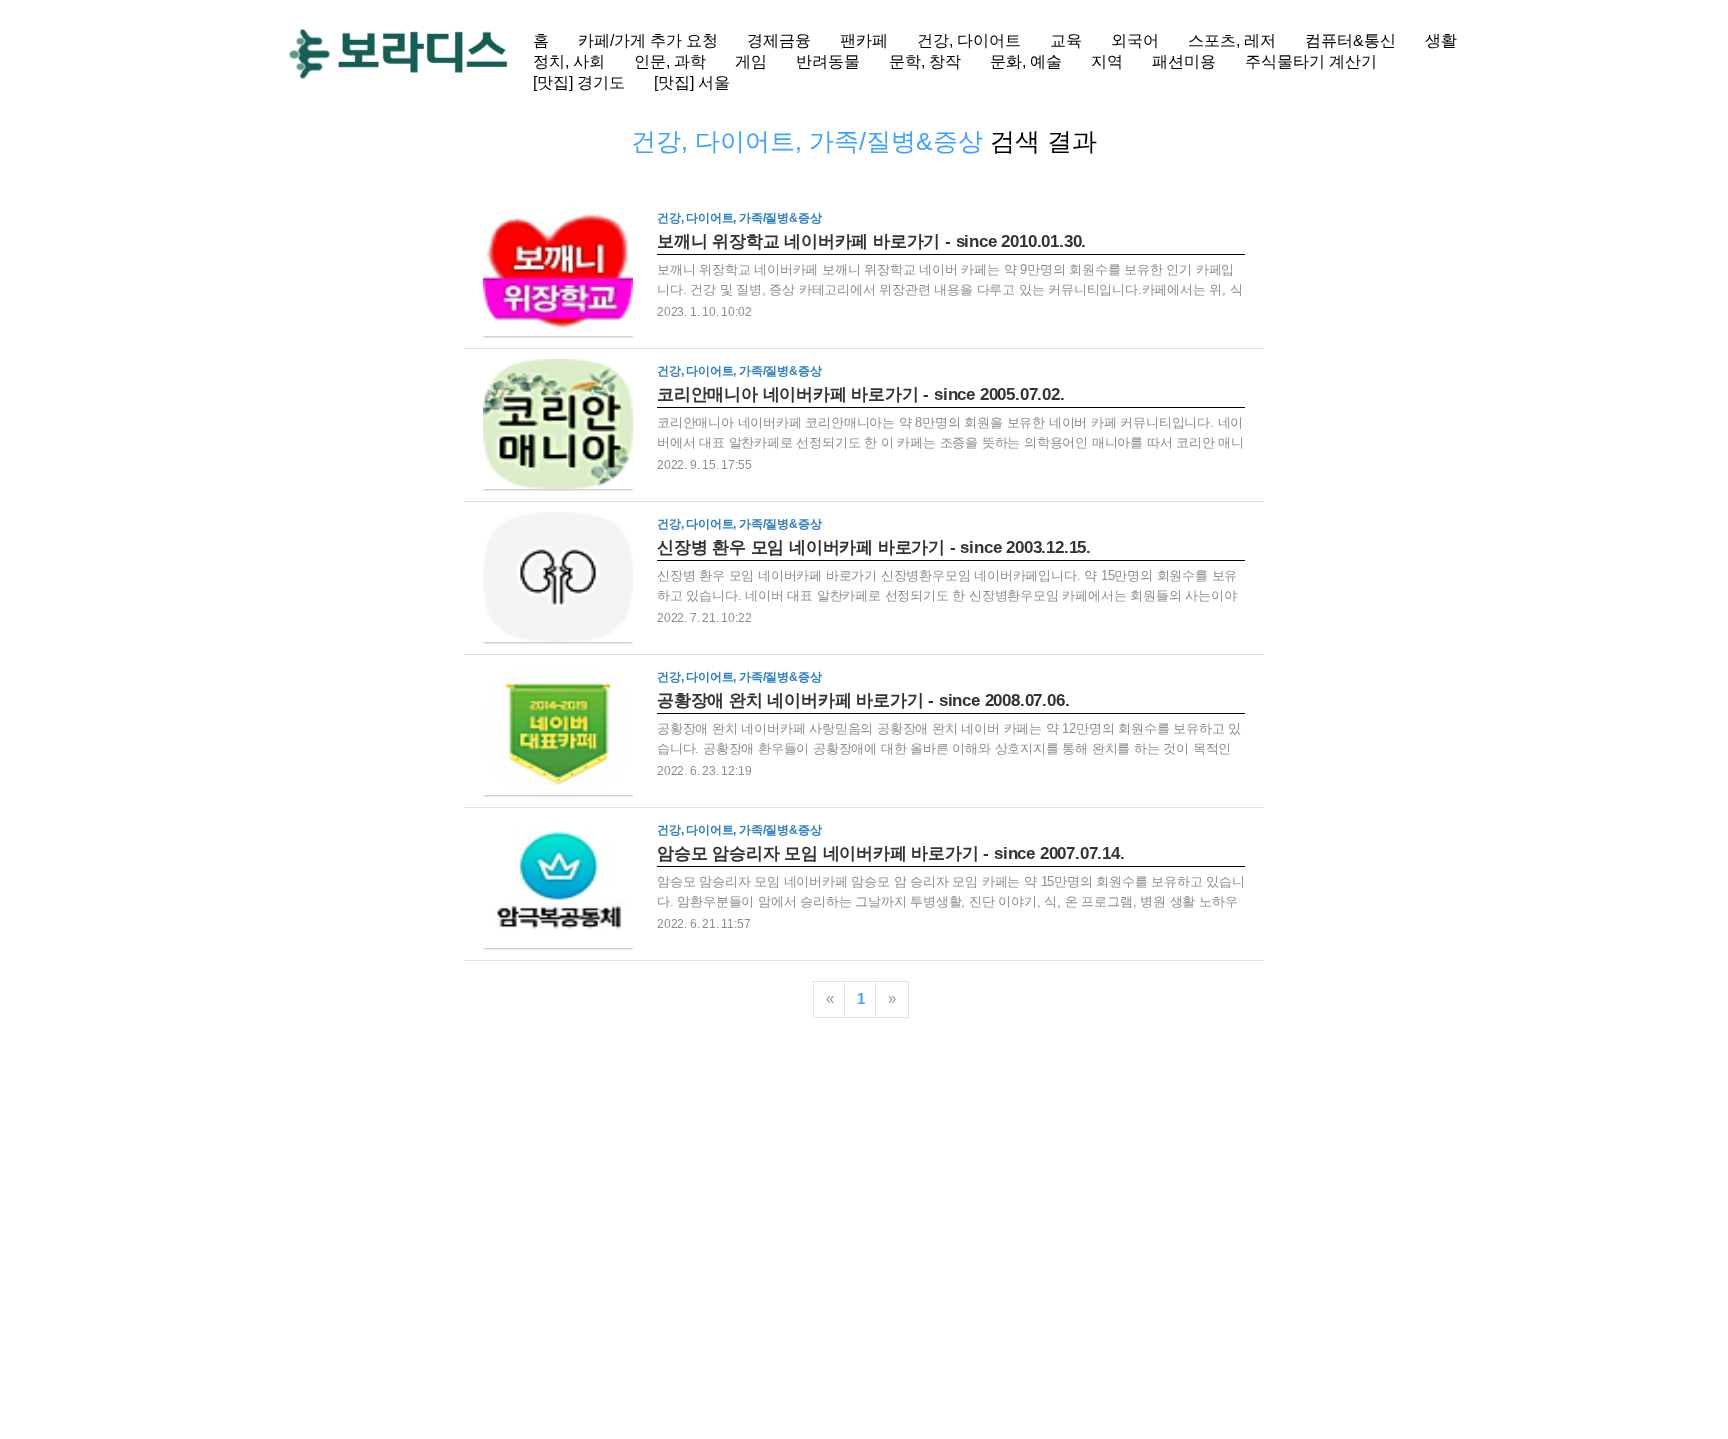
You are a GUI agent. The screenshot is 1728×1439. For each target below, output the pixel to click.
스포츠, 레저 (1232, 40)
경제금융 (779, 40)
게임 (751, 61)
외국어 (1135, 40)
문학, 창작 (925, 61)
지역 (1107, 61)
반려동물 (828, 61)
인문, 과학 (670, 61)
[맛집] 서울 (692, 82)
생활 (1441, 40)
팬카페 (864, 40)
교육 (1066, 40)
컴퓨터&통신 (1350, 40)
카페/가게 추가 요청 (648, 40)
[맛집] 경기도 (579, 82)
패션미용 (1184, 61)
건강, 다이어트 (969, 40)
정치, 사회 (569, 61)
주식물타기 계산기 (1311, 61)
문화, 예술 (1026, 61)
